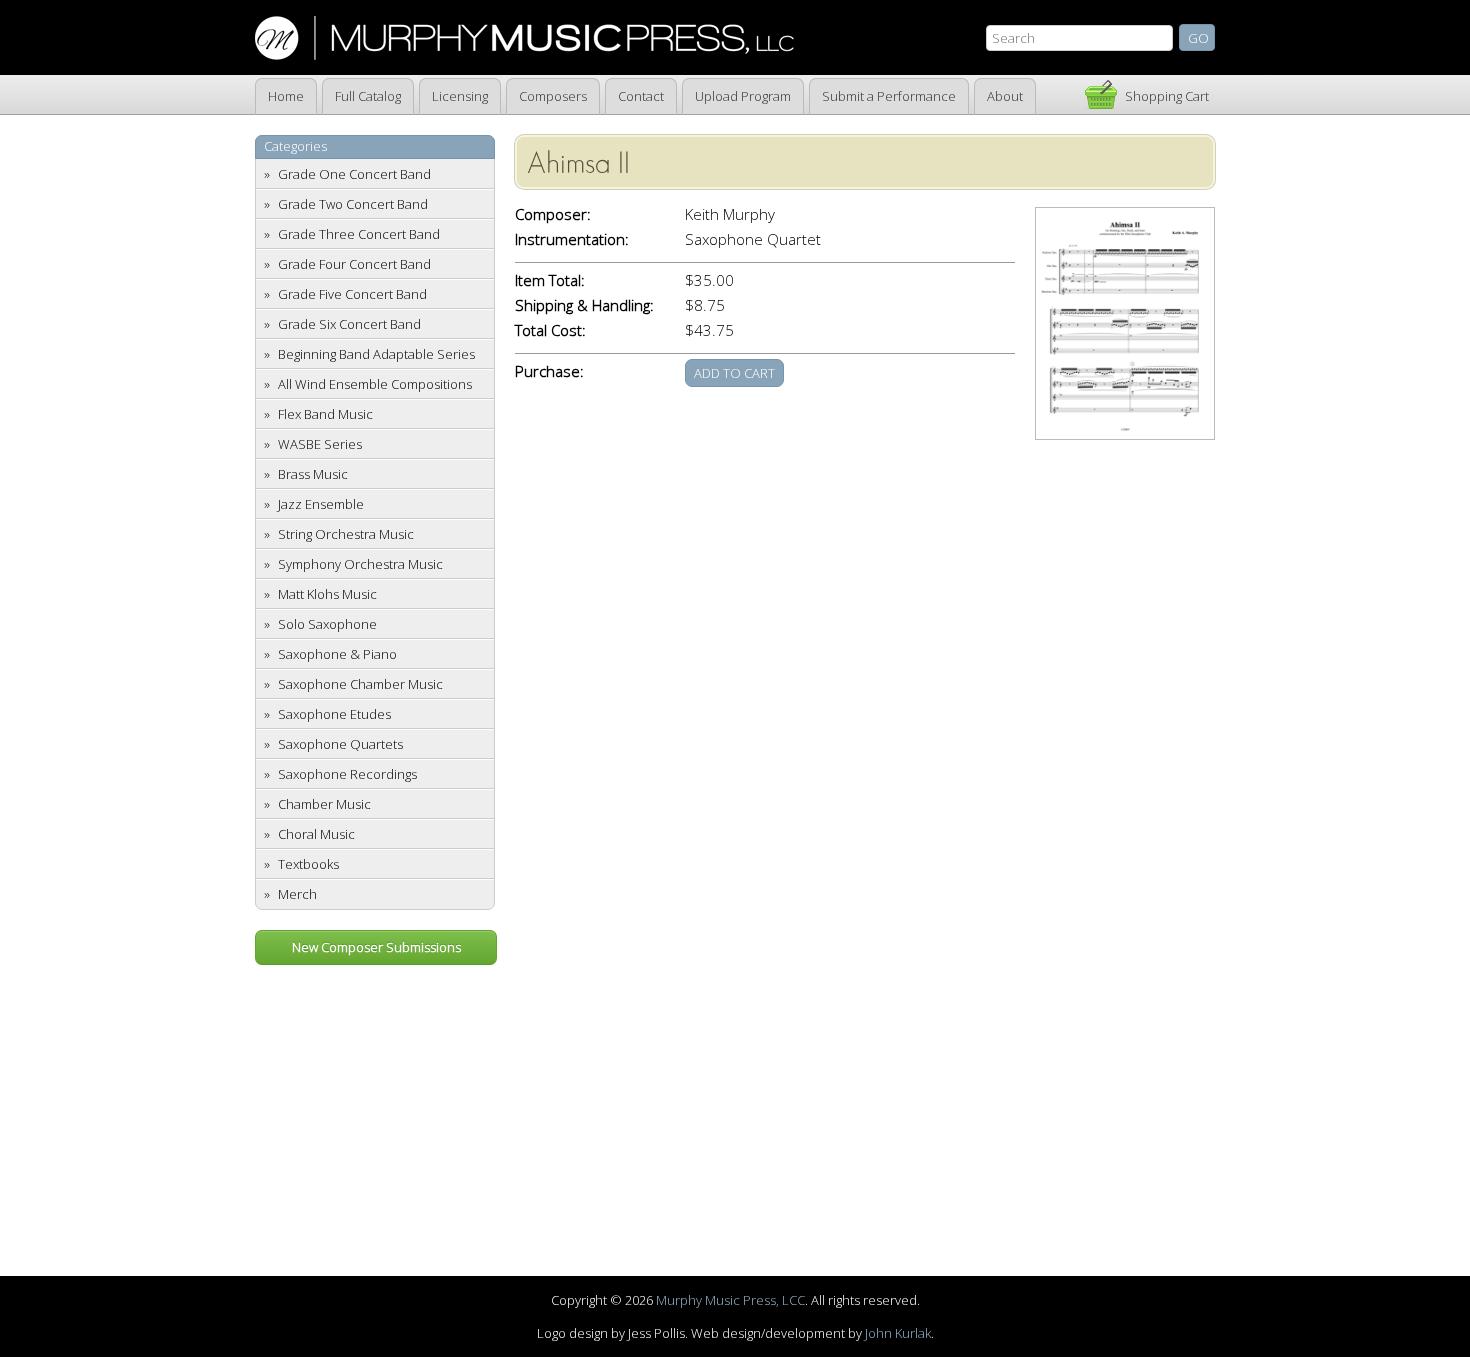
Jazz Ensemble (321, 504)
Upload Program (743, 96)
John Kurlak (898, 1333)
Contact (641, 96)
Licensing (460, 96)
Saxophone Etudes (334, 714)
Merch (297, 894)
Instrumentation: (572, 239)
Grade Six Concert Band (349, 324)
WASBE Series (320, 444)
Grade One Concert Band (354, 174)
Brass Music (313, 474)
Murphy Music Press (524, 38)
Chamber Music (324, 804)
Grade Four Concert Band (354, 264)
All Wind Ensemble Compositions (375, 384)
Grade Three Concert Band (359, 234)
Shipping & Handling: (584, 305)
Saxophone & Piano (337, 654)
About (1005, 96)
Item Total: (550, 280)
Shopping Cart (1167, 96)
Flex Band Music (325, 414)
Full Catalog (368, 96)
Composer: (553, 214)
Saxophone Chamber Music (360, 684)
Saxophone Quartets (340, 744)
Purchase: (549, 371)
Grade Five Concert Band (352, 294)
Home (286, 96)
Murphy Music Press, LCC (730, 1300)
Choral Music (316, 834)
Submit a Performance (889, 96)
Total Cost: (550, 330)
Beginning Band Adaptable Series (376, 354)
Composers (553, 96)
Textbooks (308, 864)
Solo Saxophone (327, 624)
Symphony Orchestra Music (360, 564)
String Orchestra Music (346, 534)
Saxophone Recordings (347, 774)
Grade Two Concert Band (353, 204)
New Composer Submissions (376, 947)
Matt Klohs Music (327, 594)
